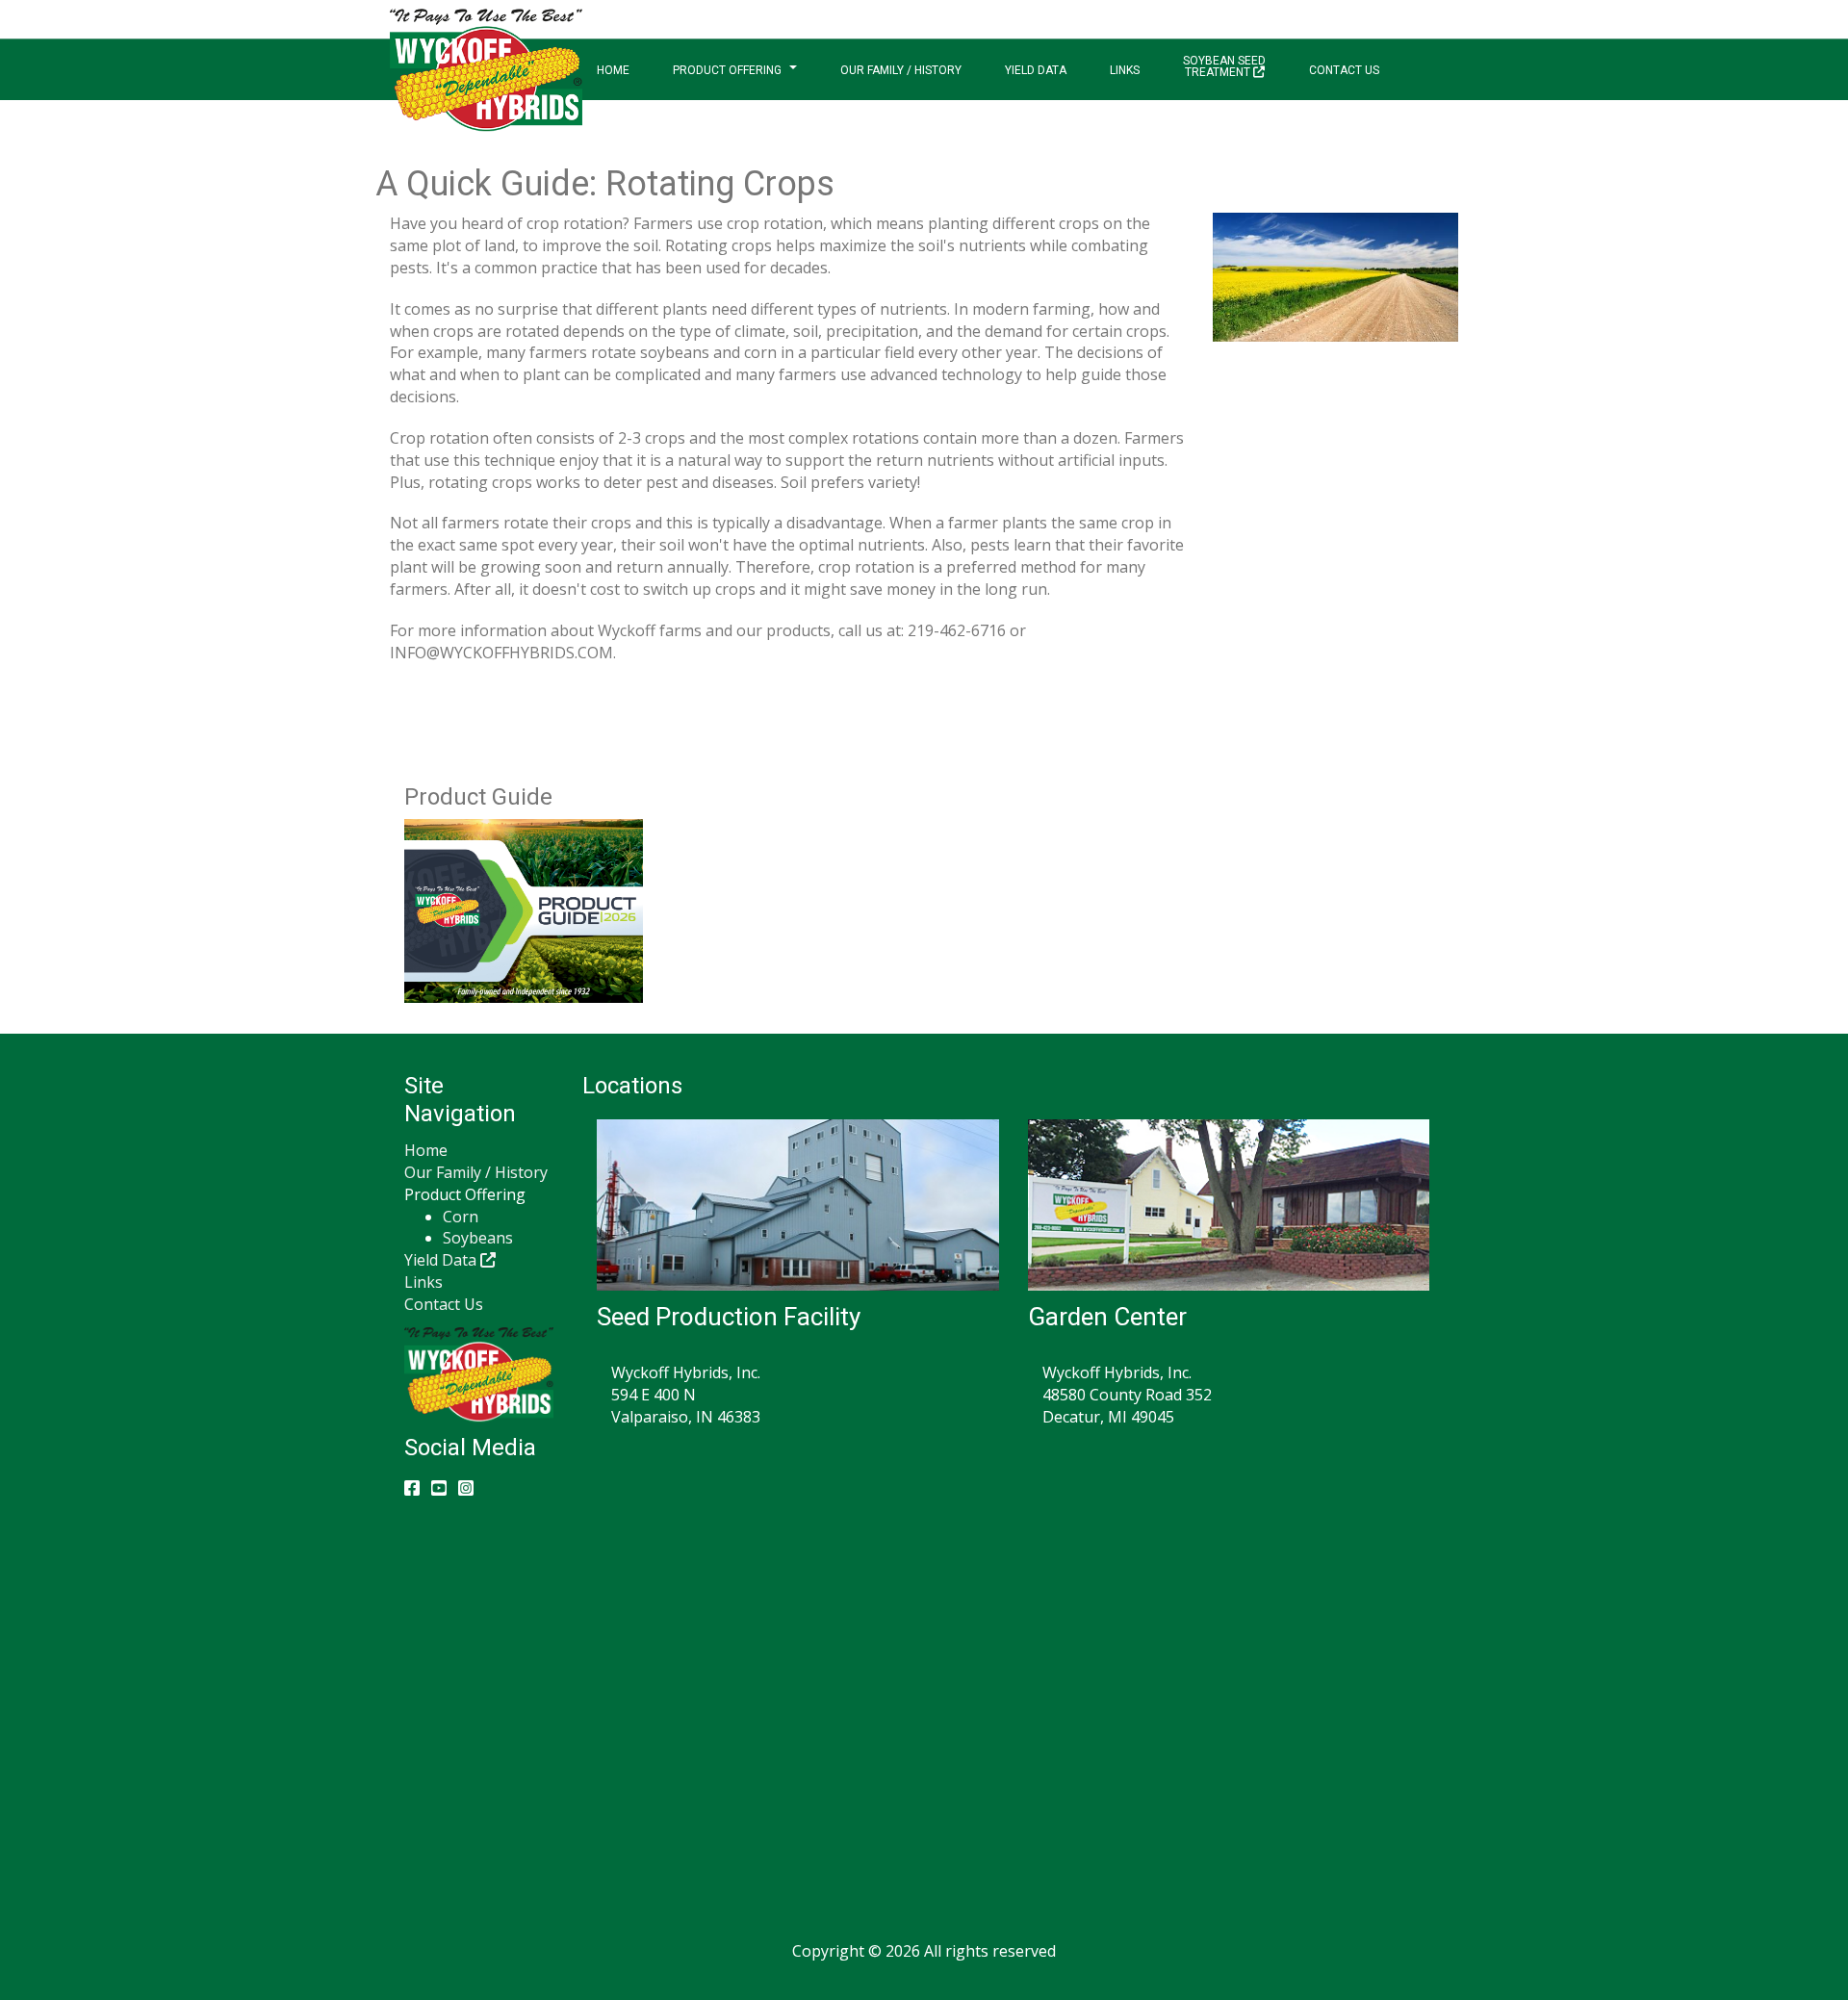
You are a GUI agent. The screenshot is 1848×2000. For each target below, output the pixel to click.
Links (1125, 70)
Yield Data (1036, 70)
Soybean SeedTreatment (1224, 66)
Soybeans (478, 1238)
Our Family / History (901, 70)
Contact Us (1344, 70)
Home (613, 70)
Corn (461, 1217)
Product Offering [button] (727, 70)
